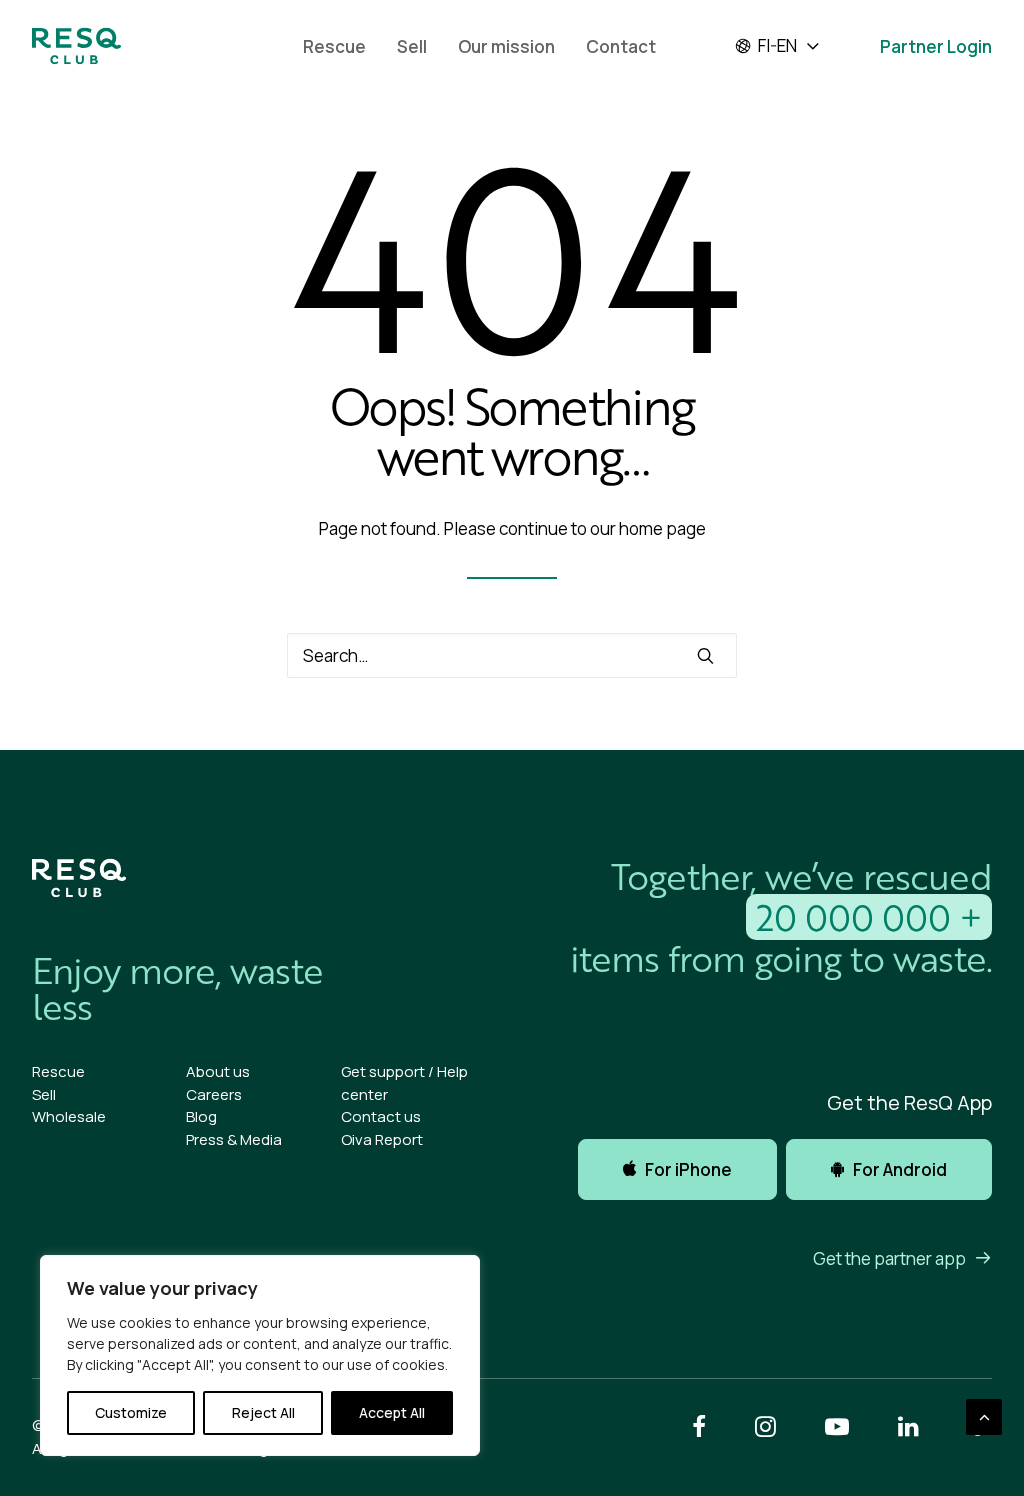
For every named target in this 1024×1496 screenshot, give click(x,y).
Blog (201, 1116)
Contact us (381, 1116)
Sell (412, 46)
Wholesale (69, 1116)
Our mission (506, 46)
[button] (705, 655)
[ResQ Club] (76, 46)
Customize (131, 1412)
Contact (621, 46)
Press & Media (234, 1139)
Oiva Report (382, 1139)
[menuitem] (334, 46)
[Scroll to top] (984, 1415)
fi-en (777, 46)
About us (218, 1071)
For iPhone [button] (688, 1169)
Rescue (334, 46)
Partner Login (936, 46)
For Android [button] (900, 1169)
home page (662, 528)
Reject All (263, 1412)
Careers (214, 1094)
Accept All (392, 1412)
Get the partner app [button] (889, 1258)
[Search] (512, 655)
